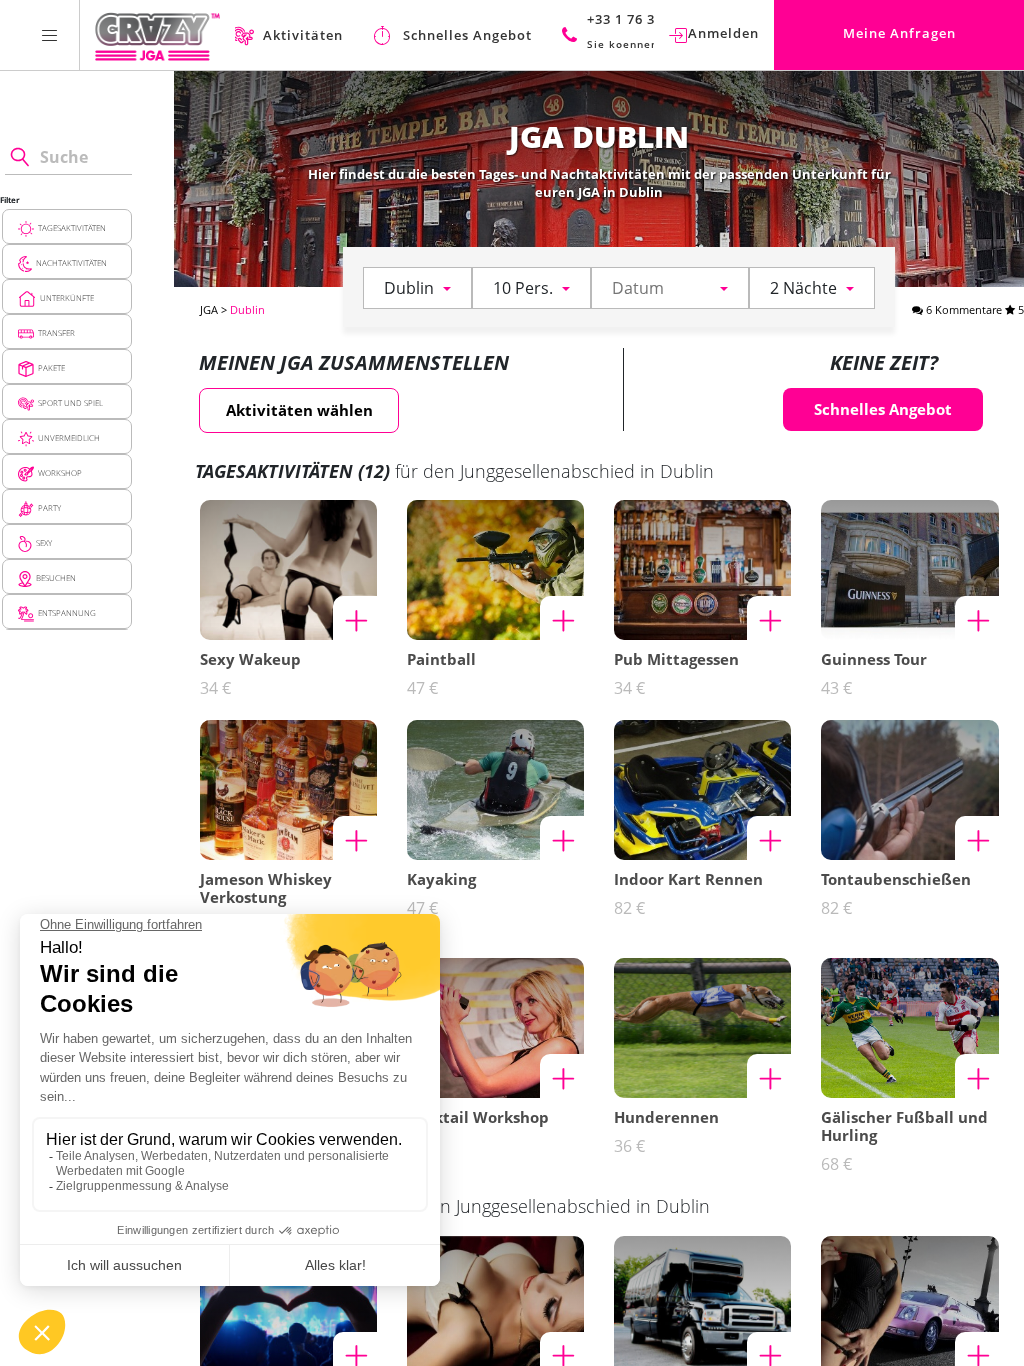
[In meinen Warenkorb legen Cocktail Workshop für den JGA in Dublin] (562, 1076)
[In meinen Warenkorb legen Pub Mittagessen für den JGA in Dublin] (769, 618)
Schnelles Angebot (883, 409)
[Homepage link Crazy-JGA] (157, 35)
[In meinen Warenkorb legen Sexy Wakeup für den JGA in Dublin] (355, 618)
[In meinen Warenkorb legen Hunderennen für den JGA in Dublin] (769, 1076)
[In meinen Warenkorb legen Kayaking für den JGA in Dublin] (562, 838)
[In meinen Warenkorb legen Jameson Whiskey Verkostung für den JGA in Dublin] (355, 838)
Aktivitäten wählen (299, 410)
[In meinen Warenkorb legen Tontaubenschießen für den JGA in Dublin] (977, 838)
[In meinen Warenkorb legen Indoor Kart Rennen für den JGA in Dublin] (769, 838)
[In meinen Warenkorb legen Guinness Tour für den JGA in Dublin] (977, 618)
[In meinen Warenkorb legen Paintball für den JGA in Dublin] (562, 618)
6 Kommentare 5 (973, 309)
